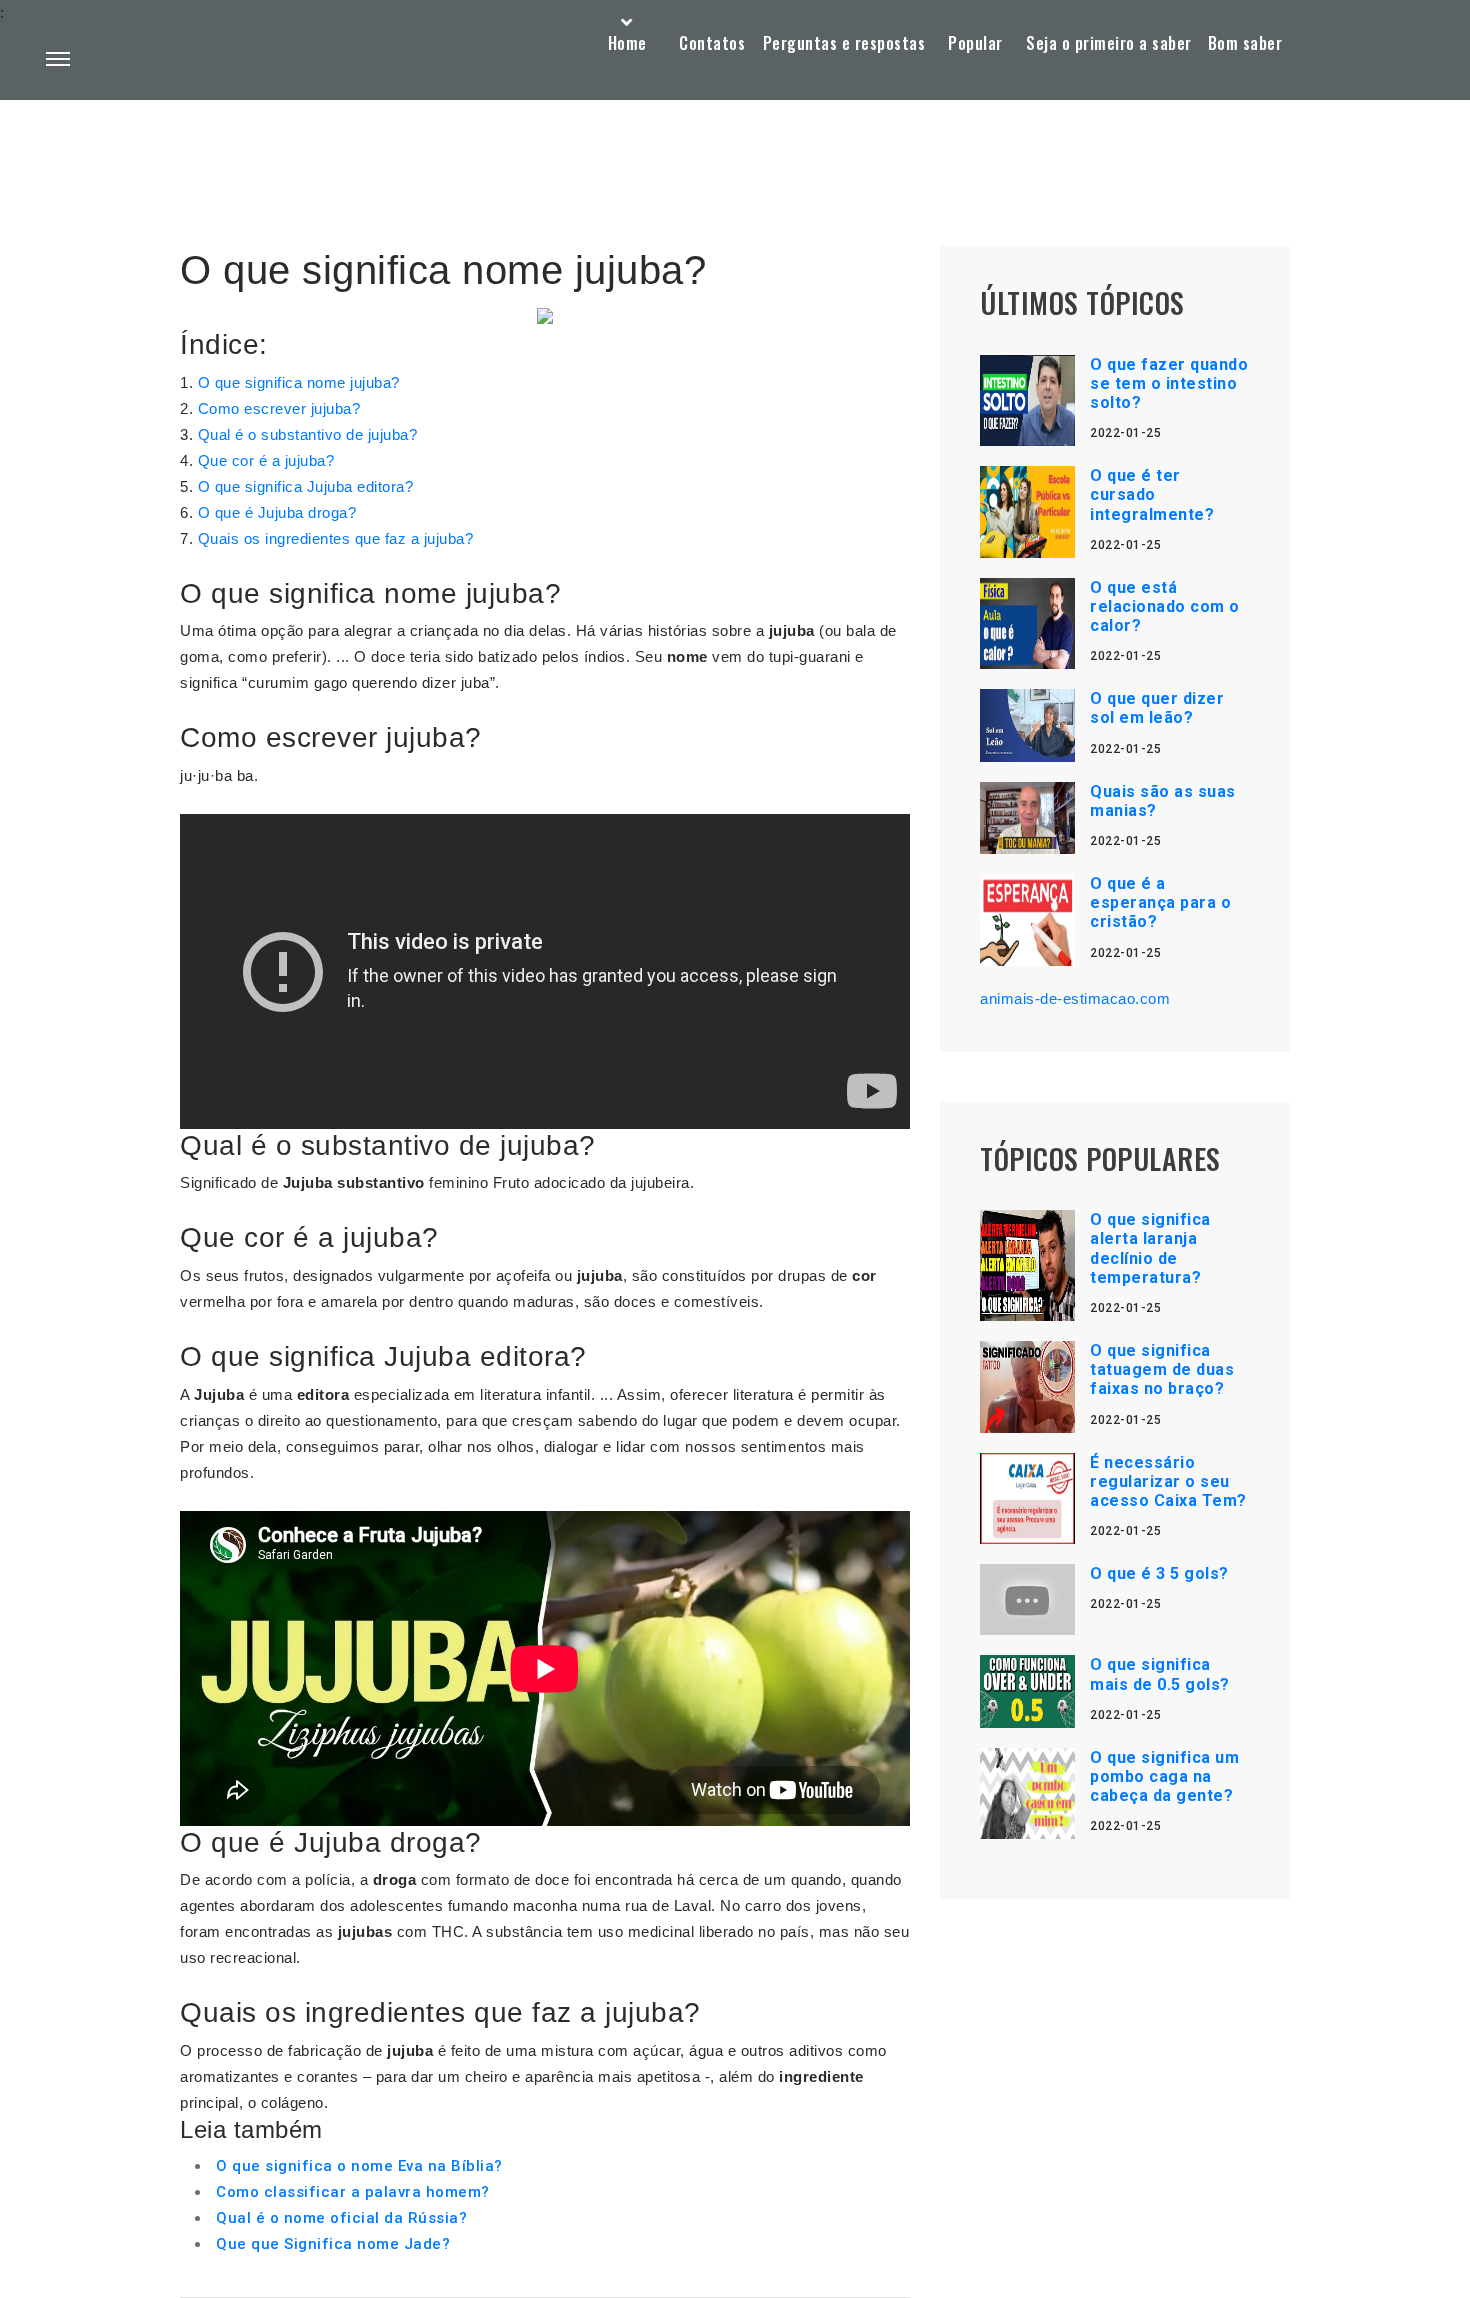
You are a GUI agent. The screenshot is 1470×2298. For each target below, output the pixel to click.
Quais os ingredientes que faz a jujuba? (336, 538)
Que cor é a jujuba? (266, 460)
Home (627, 43)
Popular (975, 43)
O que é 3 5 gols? (1159, 1573)
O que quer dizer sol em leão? (1157, 708)
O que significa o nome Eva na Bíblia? (359, 2166)
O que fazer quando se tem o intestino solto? (1169, 383)
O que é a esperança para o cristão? (1160, 902)
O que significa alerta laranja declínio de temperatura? (1150, 1248)
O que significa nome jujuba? (299, 382)
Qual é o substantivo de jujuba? (308, 434)
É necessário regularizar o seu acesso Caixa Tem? (1168, 1481)
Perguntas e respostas (844, 43)
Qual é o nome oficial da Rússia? (341, 2218)
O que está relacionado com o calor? (1165, 606)
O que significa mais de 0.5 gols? (1160, 1674)
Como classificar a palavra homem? (353, 2192)
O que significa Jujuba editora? (306, 486)
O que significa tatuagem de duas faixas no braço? (1162, 1369)
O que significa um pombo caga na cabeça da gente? (1164, 1776)
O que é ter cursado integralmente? (1152, 494)
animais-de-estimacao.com (1075, 998)
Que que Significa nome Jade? (333, 2244)
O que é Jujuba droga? (277, 512)
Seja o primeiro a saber (1109, 43)
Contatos (712, 43)
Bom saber (1245, 43)
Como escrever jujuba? (279, 408)
